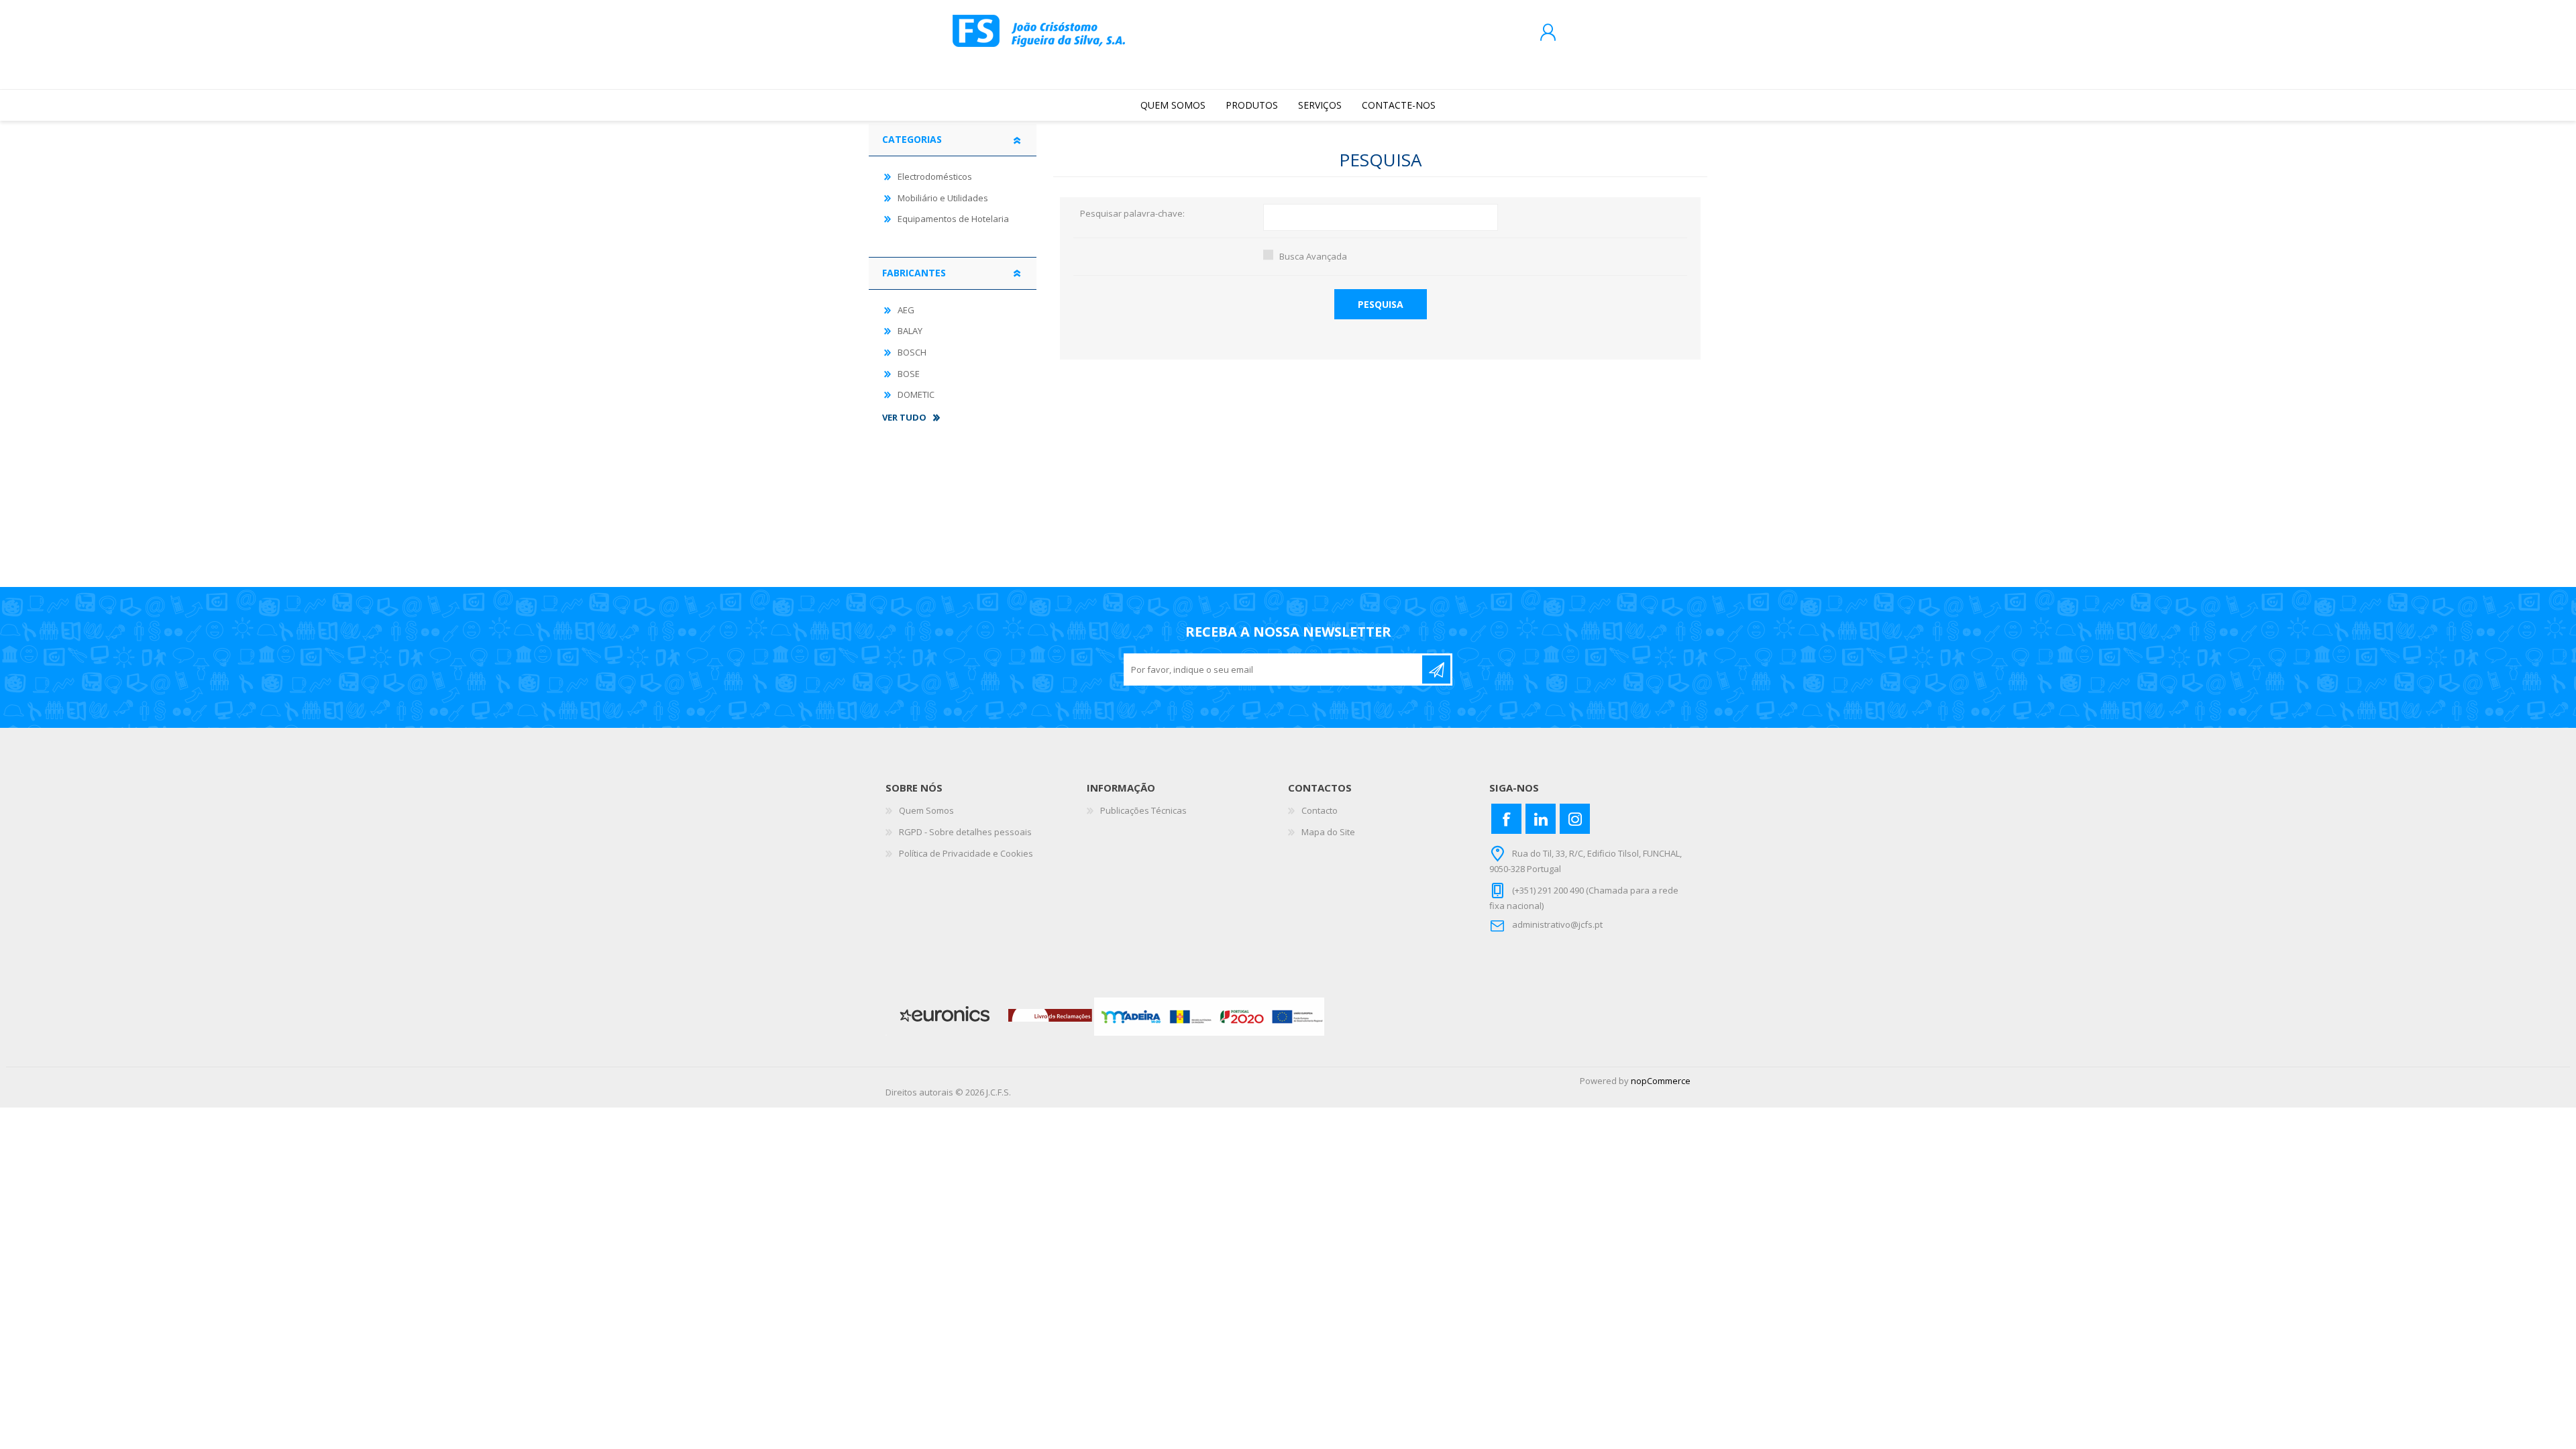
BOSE (909, 374)
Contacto (1320, 810)
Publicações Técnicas (1143, 810)
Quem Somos (926, 810)
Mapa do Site (1328, 832)
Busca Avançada (1313, 256)
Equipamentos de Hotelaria (953, 219)
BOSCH (912, 352)
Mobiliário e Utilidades (943, 198)
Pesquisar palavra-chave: (1132, 214)
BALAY (910, 331)
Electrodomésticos (935, 176)
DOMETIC (916, 394)
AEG (906, 310)
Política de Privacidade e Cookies (966, 853)
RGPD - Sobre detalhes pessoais (965, 832)
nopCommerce (1661, 1081)
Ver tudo (904, 418)
